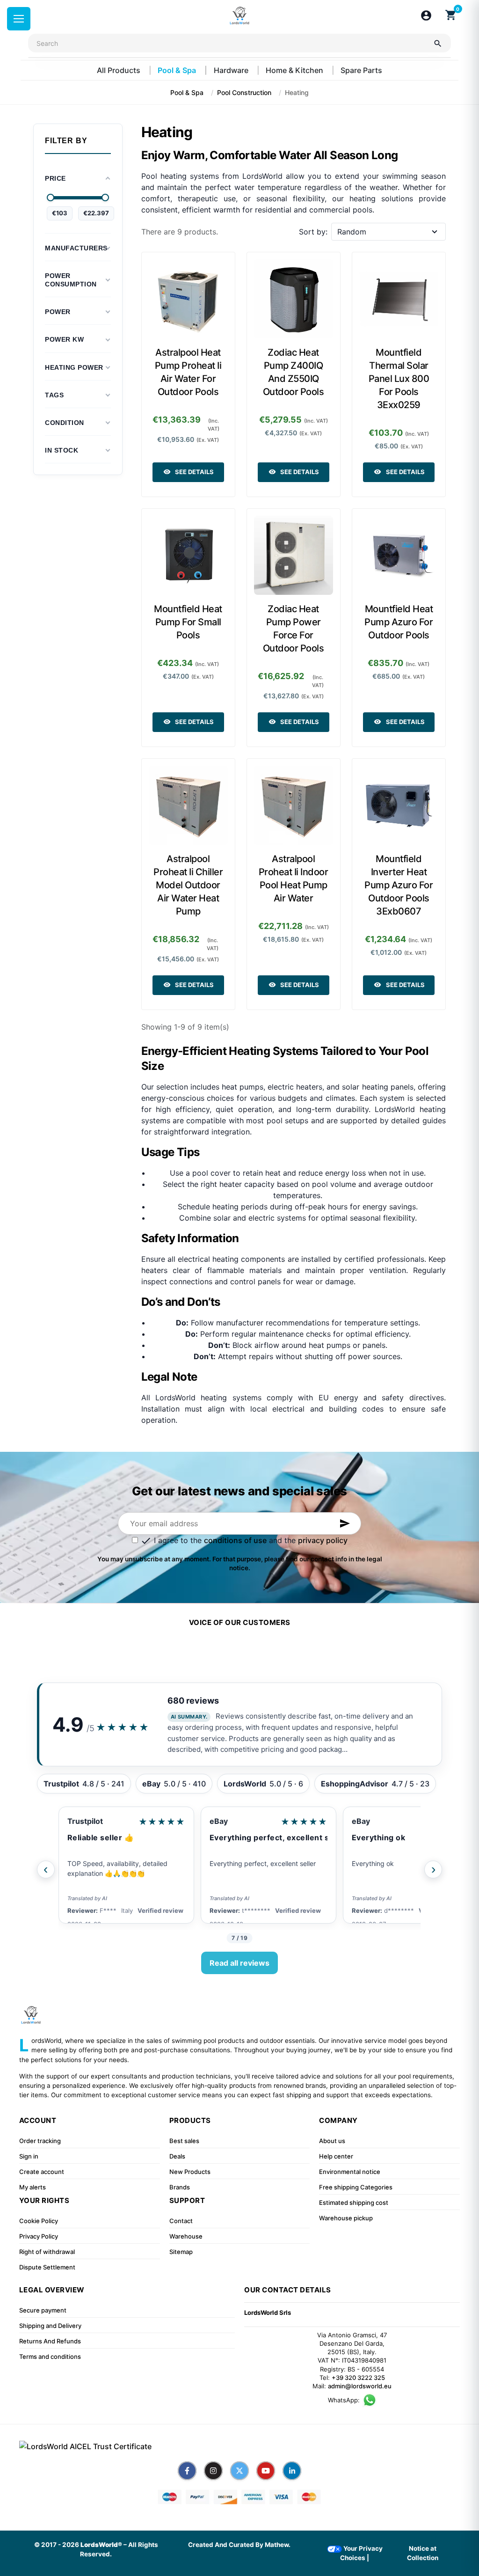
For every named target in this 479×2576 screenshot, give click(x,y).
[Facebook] (187, 2471)
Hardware (232, 70)
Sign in (29, 2156)
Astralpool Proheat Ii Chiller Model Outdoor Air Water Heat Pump (188, 885)
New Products (190, 2172)
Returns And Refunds (50, 2341)
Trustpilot (85, 1821)
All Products (120, 70)
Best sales (184, 2141)
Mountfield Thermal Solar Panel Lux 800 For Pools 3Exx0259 (399, 379)
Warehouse (186, 2236)
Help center (336, 2156)
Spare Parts (361, 70)
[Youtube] (266, 2471)
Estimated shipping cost (354, 2203)
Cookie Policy (39, 2221)
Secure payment (43, 2310)
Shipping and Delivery (50, 2326)
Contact (181, 2221)
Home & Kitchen (295, 70)
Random (352, 232)
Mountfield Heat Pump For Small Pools (188, 622)
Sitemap (181, 2252)
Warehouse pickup (346, 2218)
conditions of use (235, 1540)
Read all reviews (239, 1963)
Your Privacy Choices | (361, 2553)
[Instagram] (213, 2471)
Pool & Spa (178, 70)
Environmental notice (350, 2172)
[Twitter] (239, 2471)
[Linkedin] (292, 2471)
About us (332, 2141)
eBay (219, 1821)
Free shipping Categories (356, 2187)
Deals (177, 2156)
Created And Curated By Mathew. (239, 2545)
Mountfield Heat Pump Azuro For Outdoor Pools (399, 622)
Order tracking (40, 2141)
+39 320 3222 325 (358, 2378)
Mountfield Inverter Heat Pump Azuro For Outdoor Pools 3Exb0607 (399, 885)
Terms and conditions (50, 2356)
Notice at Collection (423, 2553)
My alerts (33, 2187)
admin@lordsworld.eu (360, 2386)
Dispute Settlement (47, 2267)
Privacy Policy (39, 2236)
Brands (180, 2187)
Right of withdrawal (47, 2252)
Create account (42, 2172)
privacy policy (323, 1540)
